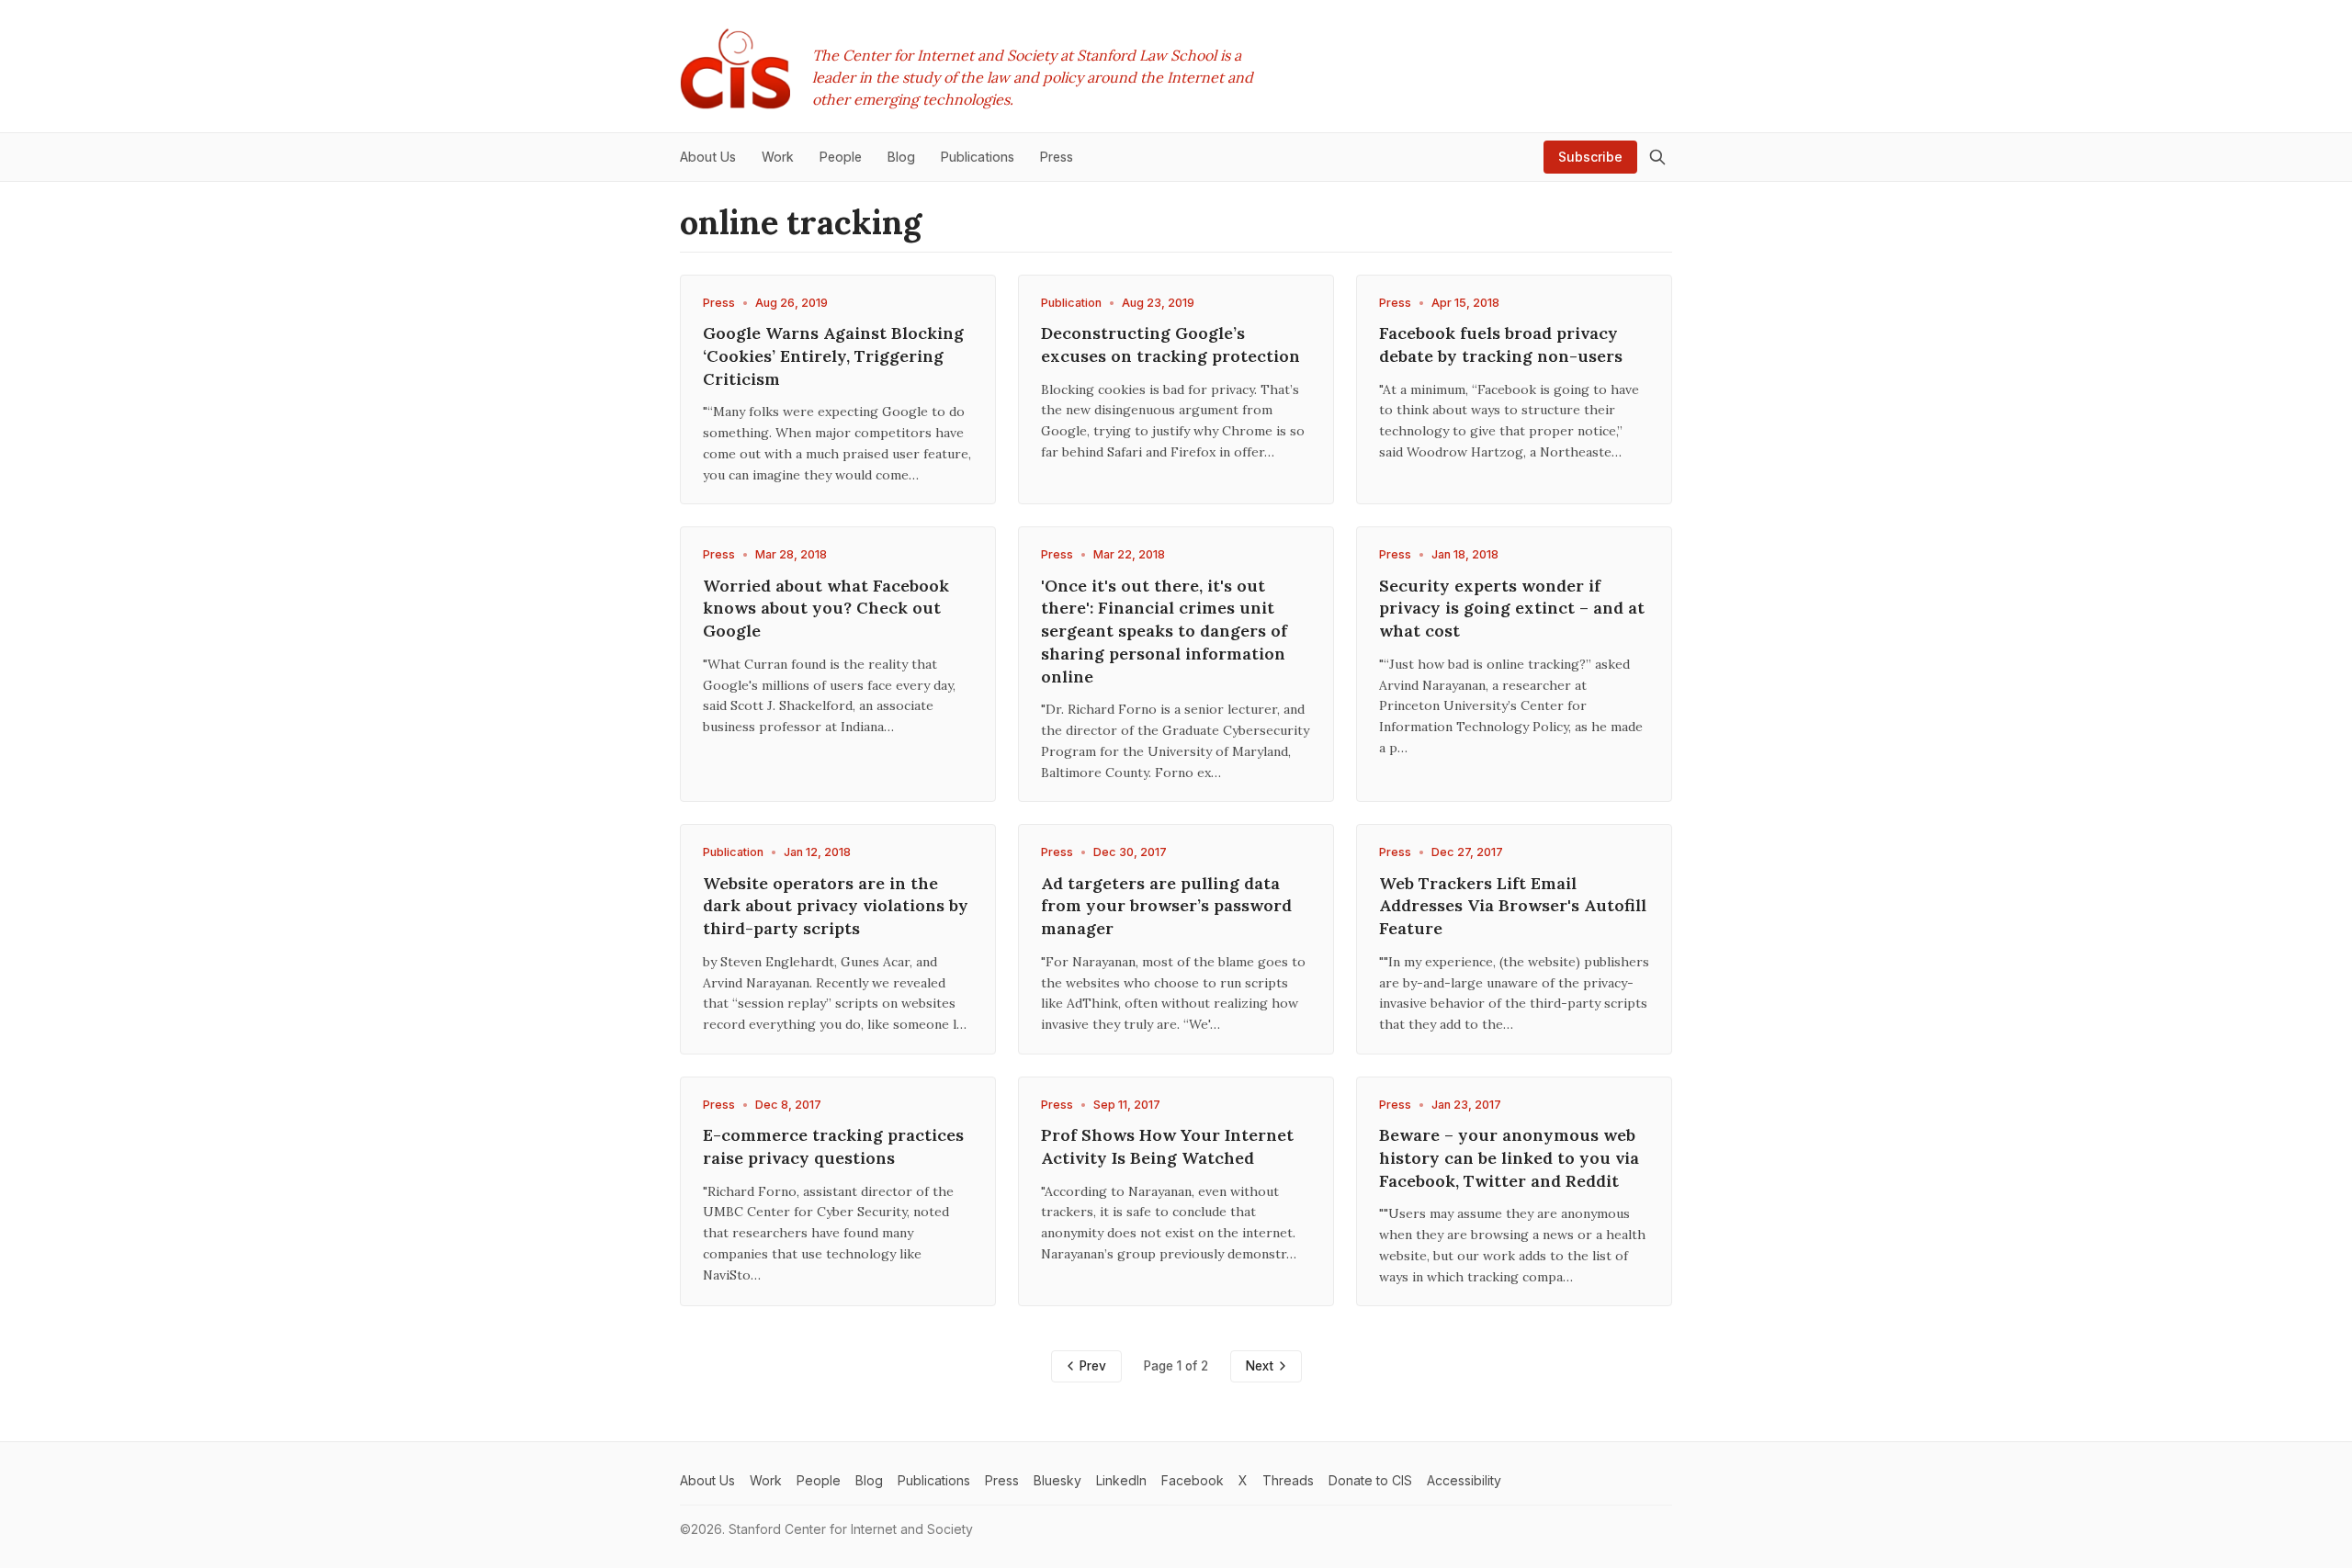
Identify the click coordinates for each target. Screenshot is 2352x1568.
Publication (1071, 303)
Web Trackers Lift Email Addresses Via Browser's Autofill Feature (1513, 906)
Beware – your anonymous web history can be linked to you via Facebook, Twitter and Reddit (1509, 1158)
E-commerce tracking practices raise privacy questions (833, 1146)
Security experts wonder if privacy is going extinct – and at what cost (1512, 609)
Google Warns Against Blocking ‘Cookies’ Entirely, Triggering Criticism (833, 356)
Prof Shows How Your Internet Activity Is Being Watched (1167, 1146)
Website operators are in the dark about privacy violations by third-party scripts (836, 906)
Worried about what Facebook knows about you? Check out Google (826, 609)
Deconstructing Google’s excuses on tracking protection (1170, 344)
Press (719, 303)
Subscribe (1590, 157)
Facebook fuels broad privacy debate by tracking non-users (1501, 344)
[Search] (1657, 157)
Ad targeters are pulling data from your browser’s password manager (1166, 906)
